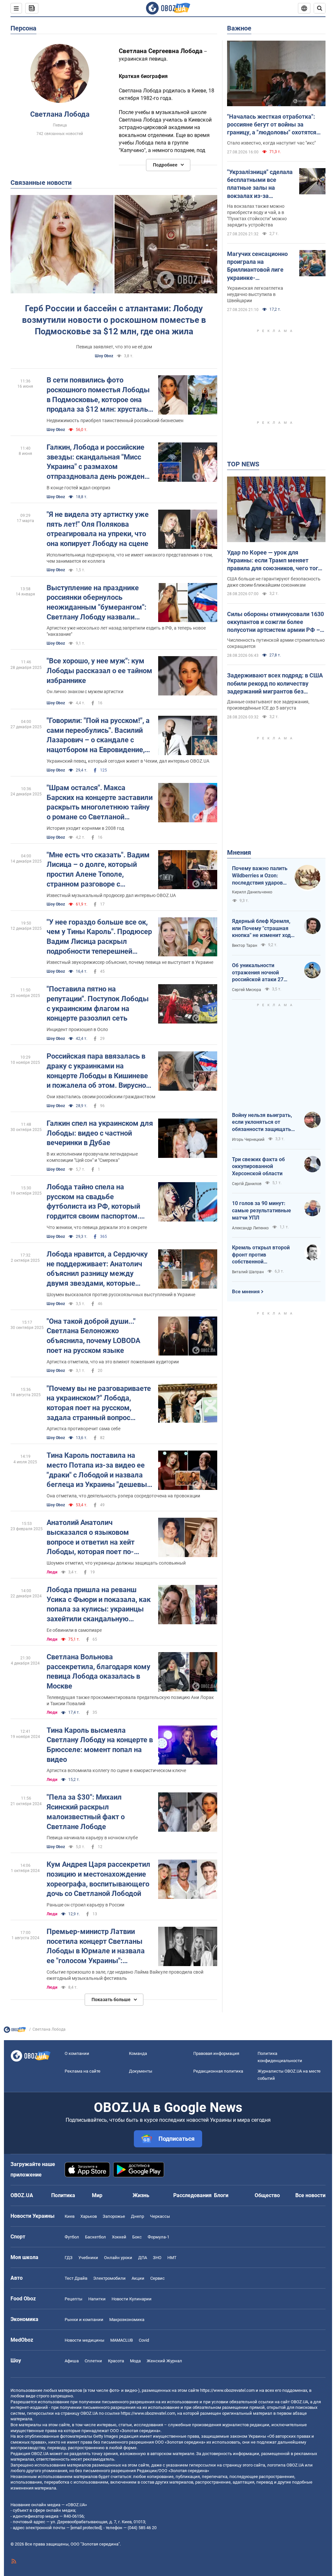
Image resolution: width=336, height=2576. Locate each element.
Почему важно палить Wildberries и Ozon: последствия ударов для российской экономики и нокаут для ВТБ (260, 876)
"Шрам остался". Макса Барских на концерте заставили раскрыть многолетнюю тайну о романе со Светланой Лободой (100, 803)
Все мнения (246, 1292)
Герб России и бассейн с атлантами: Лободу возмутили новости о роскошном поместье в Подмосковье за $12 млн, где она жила (114, 320)
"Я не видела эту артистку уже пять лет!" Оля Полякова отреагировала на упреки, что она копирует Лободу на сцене (98, 529)
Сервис (157, 2278)
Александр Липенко (250, 1228)
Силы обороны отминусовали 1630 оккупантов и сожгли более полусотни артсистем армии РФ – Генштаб (275, 622)
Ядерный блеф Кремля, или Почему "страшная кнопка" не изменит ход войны (261, 928)
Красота (116, 2361)
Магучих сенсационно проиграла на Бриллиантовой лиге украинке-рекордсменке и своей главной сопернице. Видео (258, 266)
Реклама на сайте (83, 2071)
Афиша (72, 2361)
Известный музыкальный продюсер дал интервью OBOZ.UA (111, 895)
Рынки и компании (84, 2320)
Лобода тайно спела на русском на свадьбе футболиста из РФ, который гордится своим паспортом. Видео (93, 1202)
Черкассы (160, 2216)
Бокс (137, 2237)
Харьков (89, 2216)
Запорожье (114, 2216)
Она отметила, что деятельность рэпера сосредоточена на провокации (123, 1496)
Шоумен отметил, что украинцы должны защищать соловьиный (116, 1563)
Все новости (310, 2195)
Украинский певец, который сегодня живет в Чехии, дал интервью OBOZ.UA (128, 761)
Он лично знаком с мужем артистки (85, 692)
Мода (135, 2361)
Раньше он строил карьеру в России (85, 1905)
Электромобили (109, 2278)
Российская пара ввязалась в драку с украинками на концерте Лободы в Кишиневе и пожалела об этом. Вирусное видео (98, 1071)
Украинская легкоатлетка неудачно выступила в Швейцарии (255, 294)
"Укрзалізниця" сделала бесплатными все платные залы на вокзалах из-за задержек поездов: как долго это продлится (260, 184)
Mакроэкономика (127, 2320)
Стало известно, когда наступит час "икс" (271, 143)
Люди (52, 1572)
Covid (144, 2340)
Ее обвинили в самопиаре (74, 1630)
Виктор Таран (245, 946)
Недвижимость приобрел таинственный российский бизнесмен (115, 420)
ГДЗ (69, 2258)
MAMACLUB (122, 2340)
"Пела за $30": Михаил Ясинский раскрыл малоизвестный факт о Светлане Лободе (86, 1812)
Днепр (137, 2216)
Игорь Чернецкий (248, 1140)
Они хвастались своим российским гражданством (101, 1097)
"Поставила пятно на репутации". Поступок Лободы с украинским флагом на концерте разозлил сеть (98, 1004)
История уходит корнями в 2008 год (85, 828)
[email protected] (86, 2528)
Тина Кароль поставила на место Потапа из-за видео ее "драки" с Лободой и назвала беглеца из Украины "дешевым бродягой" (100, 1470)
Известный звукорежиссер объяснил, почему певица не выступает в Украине (130, 962)
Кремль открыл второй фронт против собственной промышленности (261, 1255)
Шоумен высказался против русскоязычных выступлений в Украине (121, 1295)
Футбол (72, 2237)
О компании (77, 2053)
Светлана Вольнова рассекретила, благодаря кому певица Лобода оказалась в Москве (98, 1671)
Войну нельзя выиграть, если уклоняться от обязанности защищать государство (262, 1122)
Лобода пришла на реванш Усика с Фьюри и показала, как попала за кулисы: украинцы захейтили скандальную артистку (99, 1605)
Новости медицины (84, 2340)
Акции (138, 2278)
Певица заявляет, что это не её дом (114, 347)
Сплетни (93, 2361)
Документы (141, 2071)
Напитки (97, 2299)
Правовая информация (216, 2053)
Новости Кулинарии (132, 2299)
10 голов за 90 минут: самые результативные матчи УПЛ (262, 1210)
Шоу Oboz (104, 356)
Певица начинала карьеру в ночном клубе (92, 1838)
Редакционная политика (218, 2071)
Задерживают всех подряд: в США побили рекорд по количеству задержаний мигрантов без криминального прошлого (275, 684)
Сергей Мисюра (247, 990)
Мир (97, 2195)
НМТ (172, 2258)
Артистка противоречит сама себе (84, 1429)
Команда (138, 2053)
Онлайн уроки (118, 2258)
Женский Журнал (164, 2361)
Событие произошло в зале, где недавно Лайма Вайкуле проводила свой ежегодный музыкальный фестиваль (125, 1975)
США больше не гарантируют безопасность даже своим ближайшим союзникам (274, 582)
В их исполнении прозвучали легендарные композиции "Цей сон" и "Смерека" (92, 1157)
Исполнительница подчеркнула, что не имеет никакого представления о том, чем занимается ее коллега (130, 558)
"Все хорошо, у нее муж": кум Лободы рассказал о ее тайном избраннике (99, 671)
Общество (267, 2195)
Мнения (239, 852)
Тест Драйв (76, 2278)
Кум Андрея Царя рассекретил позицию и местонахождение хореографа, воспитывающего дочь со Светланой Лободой (98, 1879)
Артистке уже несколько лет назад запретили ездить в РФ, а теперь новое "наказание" (126, 631)
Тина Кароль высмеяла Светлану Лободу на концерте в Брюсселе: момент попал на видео (100, 1745)
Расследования (192, 2195)
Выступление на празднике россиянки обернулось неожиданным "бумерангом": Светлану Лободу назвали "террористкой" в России (96, 603)
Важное (239, 28)
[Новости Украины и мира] (15, 2031)
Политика (63, 2195)
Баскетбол (95, 2237)
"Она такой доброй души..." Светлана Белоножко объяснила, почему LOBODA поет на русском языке (94, 1336)
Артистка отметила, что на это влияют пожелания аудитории (113, 1362)
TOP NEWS (243, 464)
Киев (70, 2216)
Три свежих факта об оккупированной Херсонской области (258, 1166)
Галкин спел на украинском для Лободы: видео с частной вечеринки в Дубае (100, 1133)
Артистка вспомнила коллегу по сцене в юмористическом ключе (116, 1770)
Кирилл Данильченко (252, 892)
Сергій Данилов (247, 1184)
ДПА (143, 2258)
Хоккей (119, 2237)
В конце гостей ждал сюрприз (78, 488)
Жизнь (141, 2195)
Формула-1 (158, 2237)
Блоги (221, 2195)
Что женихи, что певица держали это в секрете (97, 1227)
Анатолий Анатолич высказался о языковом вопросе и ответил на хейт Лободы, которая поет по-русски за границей (91, 1538)
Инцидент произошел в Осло (77, 1029)
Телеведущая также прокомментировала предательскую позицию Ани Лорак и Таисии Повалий (130, 1700)
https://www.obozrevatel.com (227, 2390)
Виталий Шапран (248, 1272)
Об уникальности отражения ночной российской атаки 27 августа (258, 973)
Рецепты (73, 2299)
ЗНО (157, 2258)
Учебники (88, 2258)
